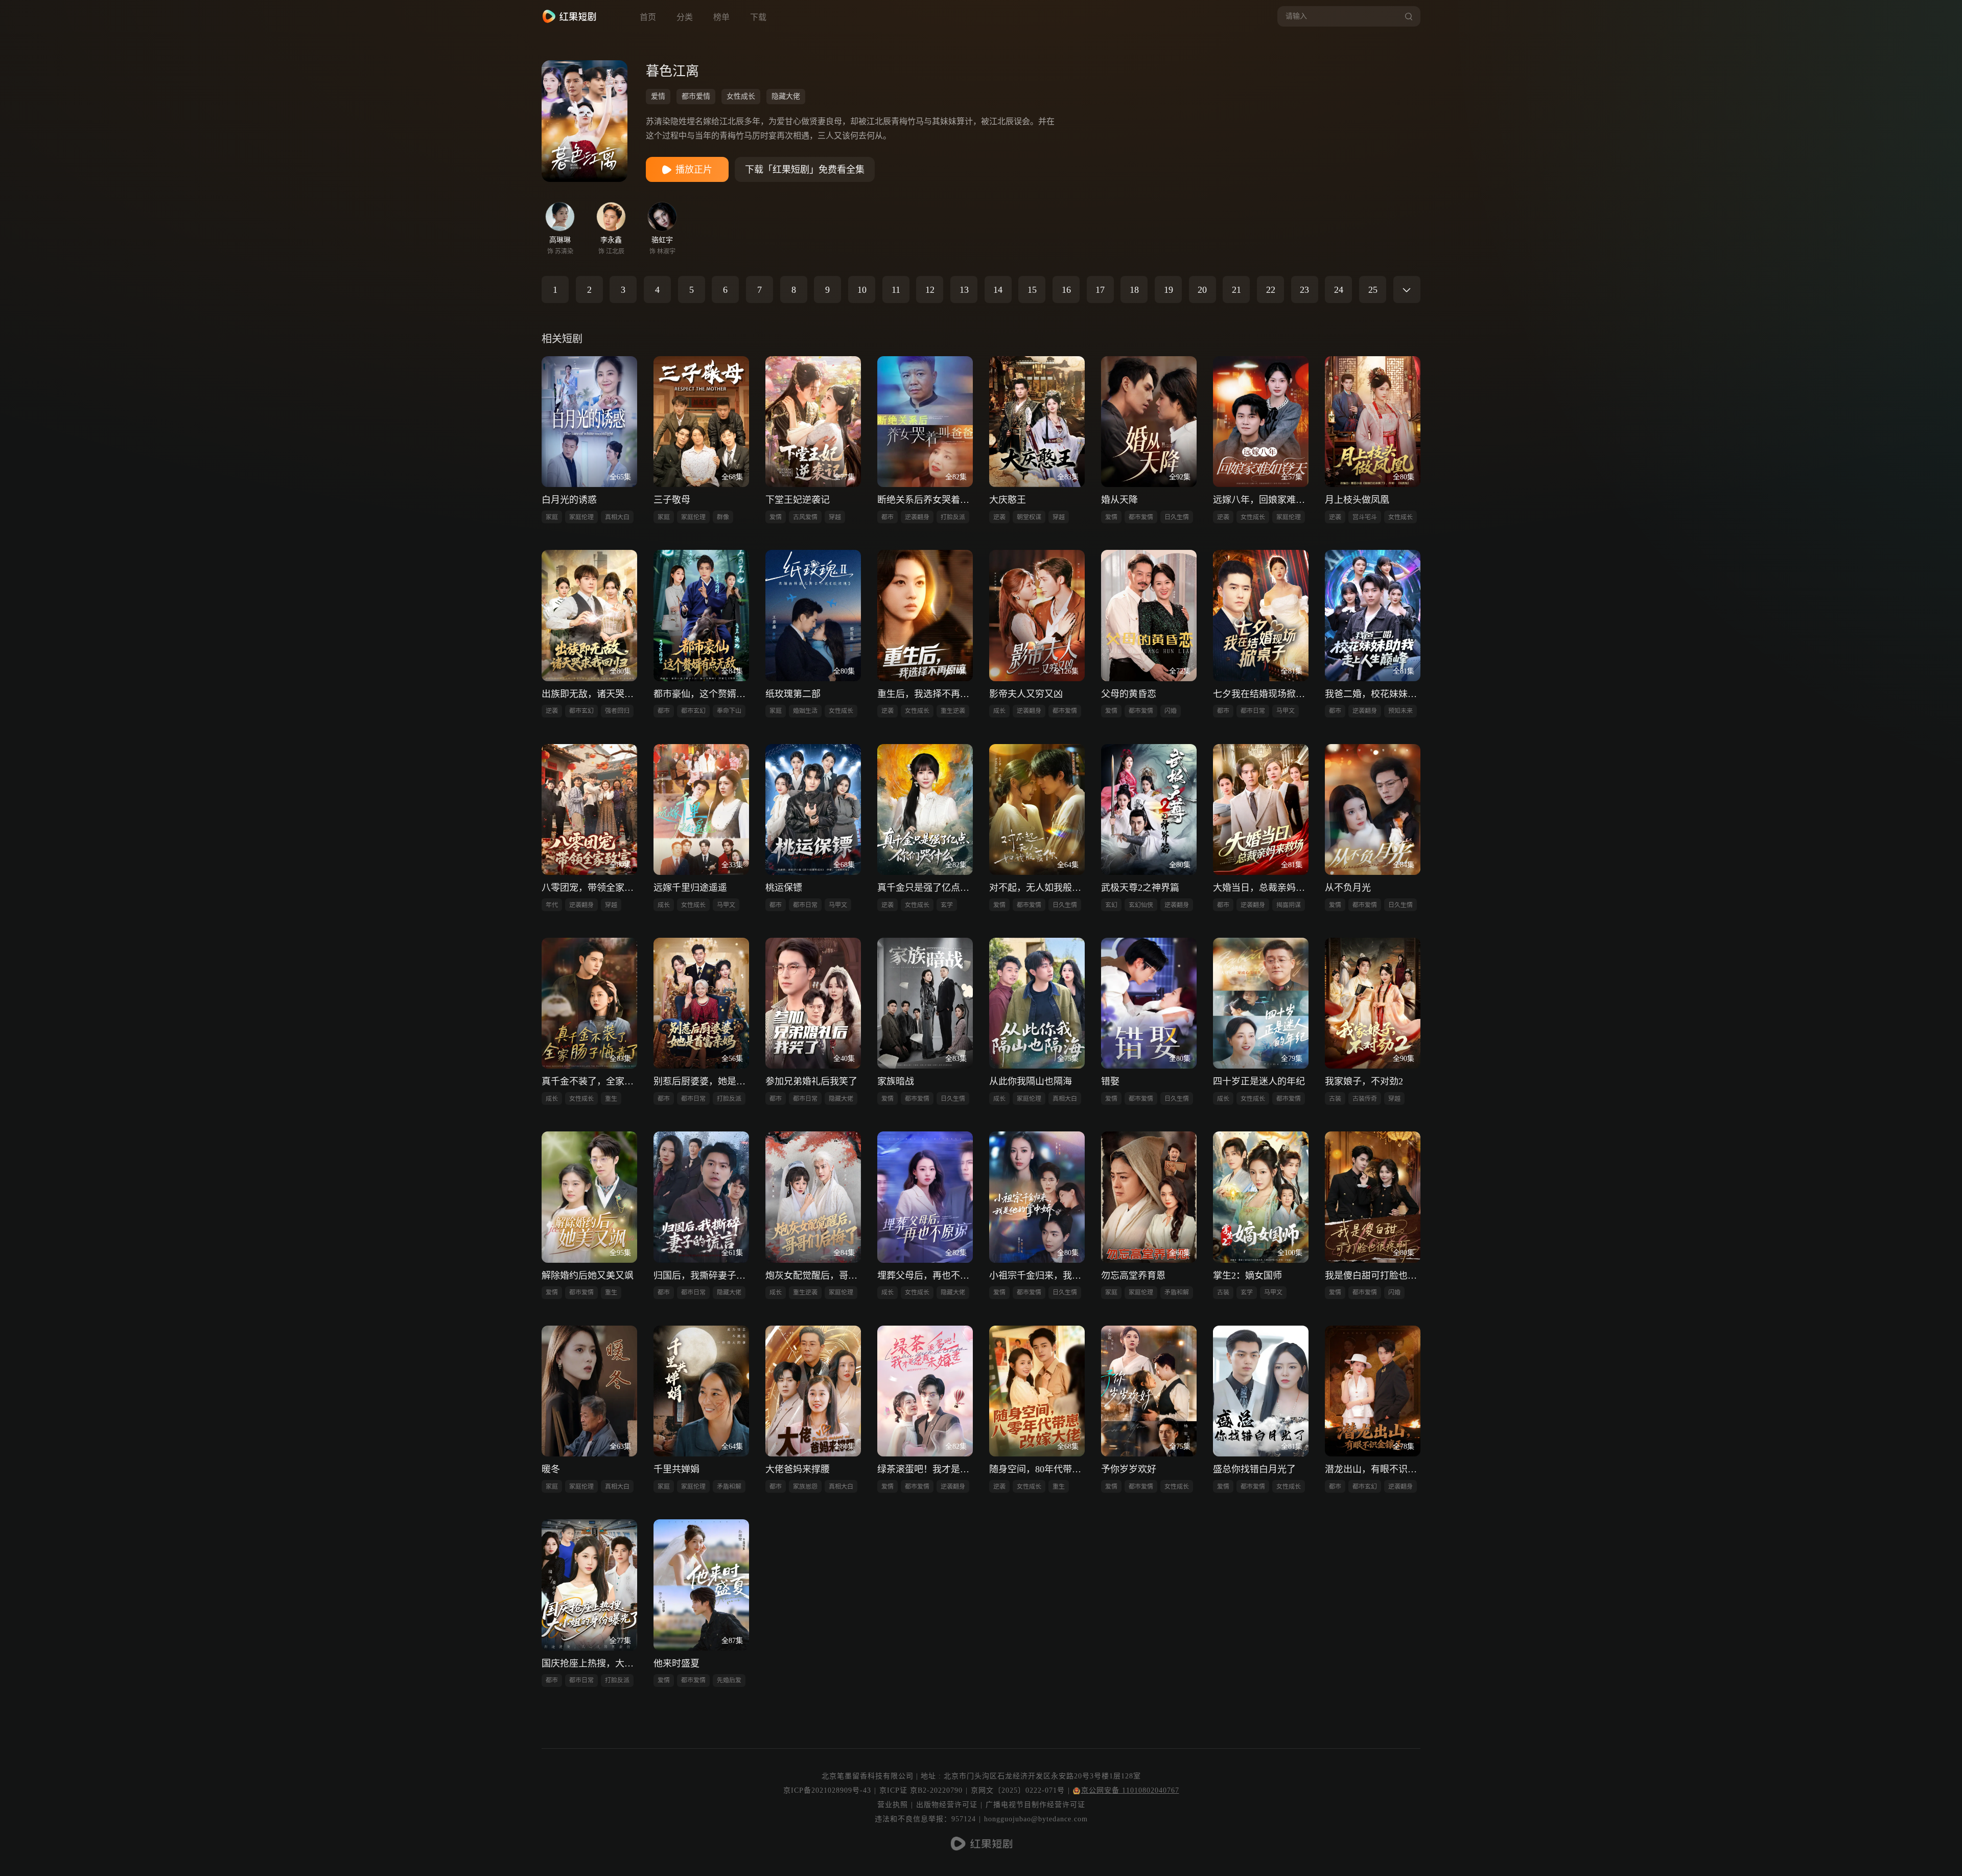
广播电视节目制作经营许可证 (1035, 1805)
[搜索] (1407, 16)
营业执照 (893, 1805)
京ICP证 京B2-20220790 (921, 1790)
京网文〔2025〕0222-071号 (1018, 1790)
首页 (648, 17)
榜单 (721, 17)
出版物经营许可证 (947, 1805)
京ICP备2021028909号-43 (827, 1790)
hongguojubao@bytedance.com (1036, 1819)
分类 (685, 17)
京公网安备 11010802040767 (1130, 1790)
